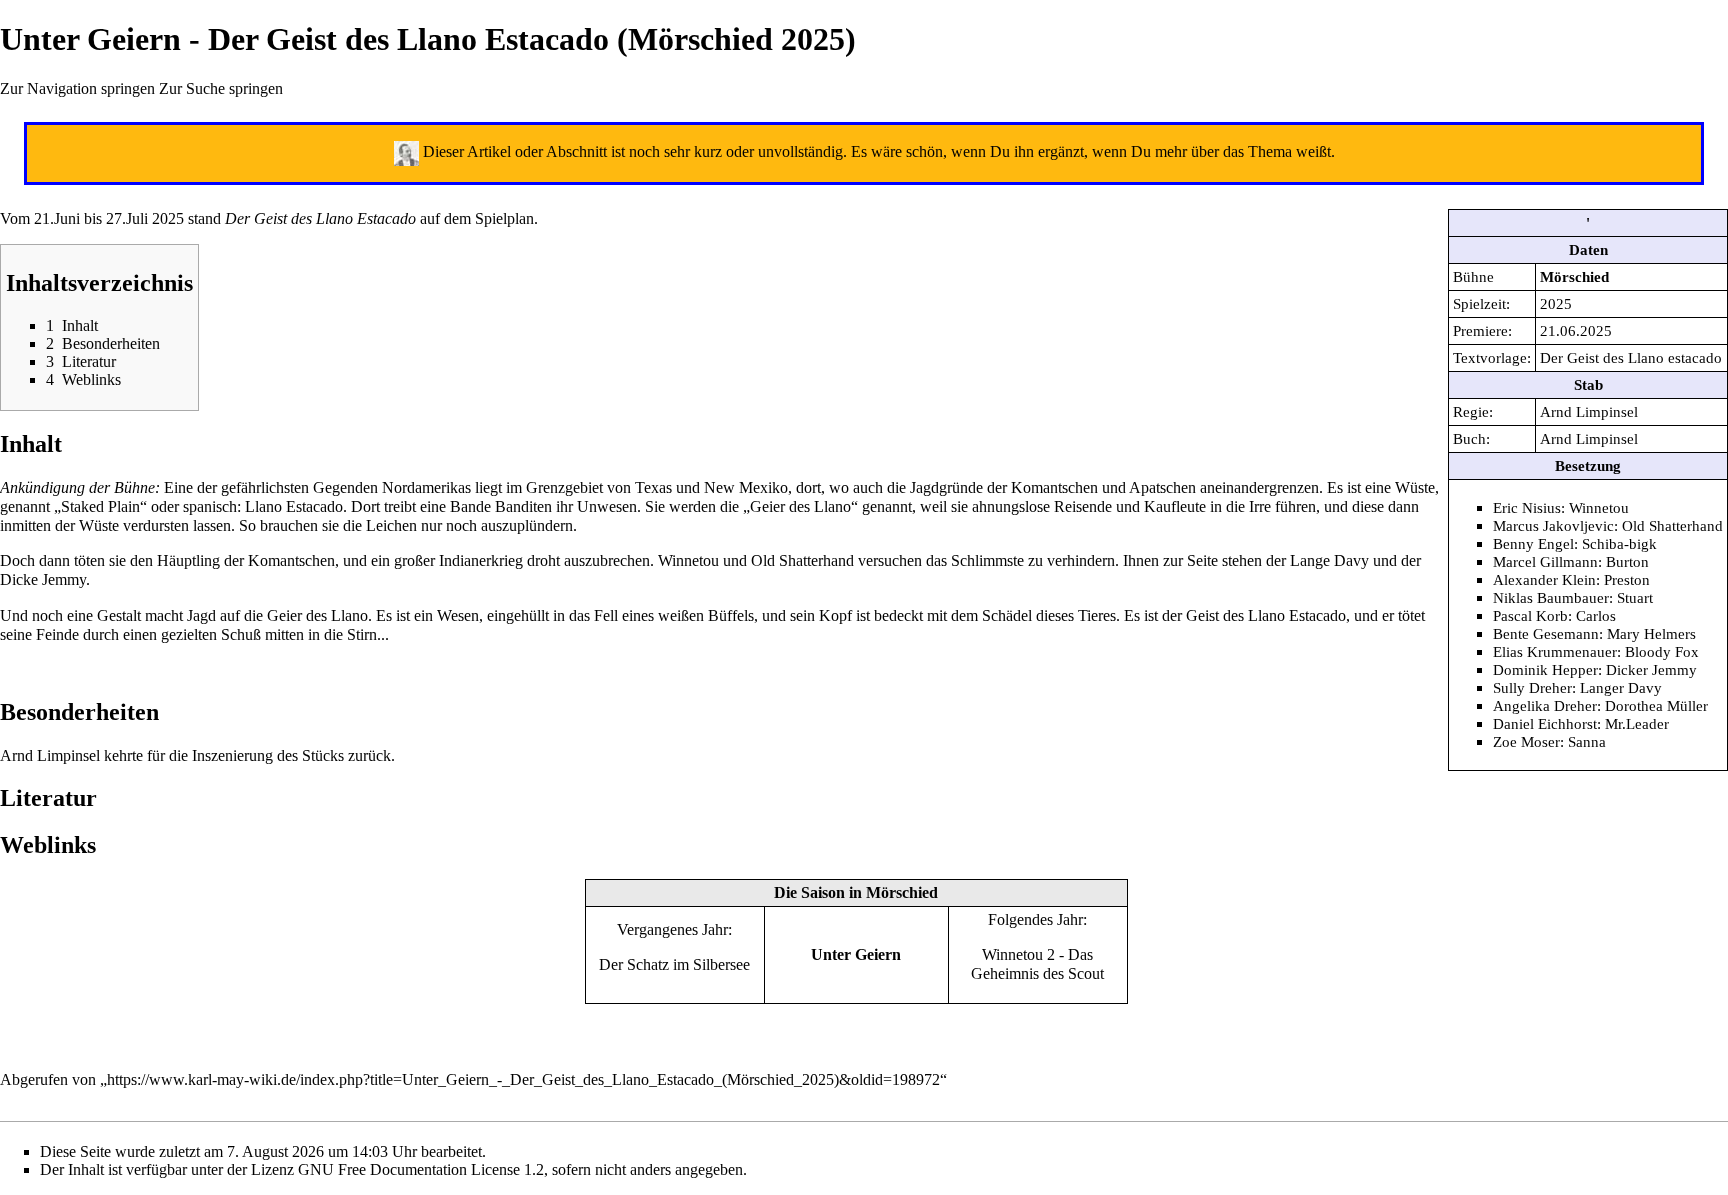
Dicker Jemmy (1651, 669)
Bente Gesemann (1546, 633)
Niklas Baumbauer (1551, 597)
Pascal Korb (1530, 615)
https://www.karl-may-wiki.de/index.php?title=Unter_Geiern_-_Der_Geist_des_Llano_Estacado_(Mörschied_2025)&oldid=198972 (523, 1079)
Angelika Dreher (1545, 705)
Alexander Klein (1544, 579)
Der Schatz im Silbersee (674, 964)
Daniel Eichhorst (1545, 723)
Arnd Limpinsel (1589, 411)
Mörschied (1574, 276)
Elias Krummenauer (1555, 651)
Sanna (1587, 741)
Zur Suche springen (221, 88)
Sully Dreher (1532, 687)
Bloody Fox (1662, 651)
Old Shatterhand (1672, 525)
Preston (1627, 579)
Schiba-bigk (1619, 543)
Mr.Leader (1637, 723)
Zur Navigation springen (77, 88)
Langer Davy (1621, 687)
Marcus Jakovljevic (1553, 525)
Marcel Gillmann (1545, 561)
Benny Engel (1533, 543)
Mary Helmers (1651, 633)
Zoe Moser (1526, 741)
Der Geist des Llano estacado (1631, 357)
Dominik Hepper (1545, 669)
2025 (1556, 303)
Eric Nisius (1527, 507)
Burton (1627, 561)
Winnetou (1599, 507)
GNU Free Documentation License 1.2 (421, 1169)
